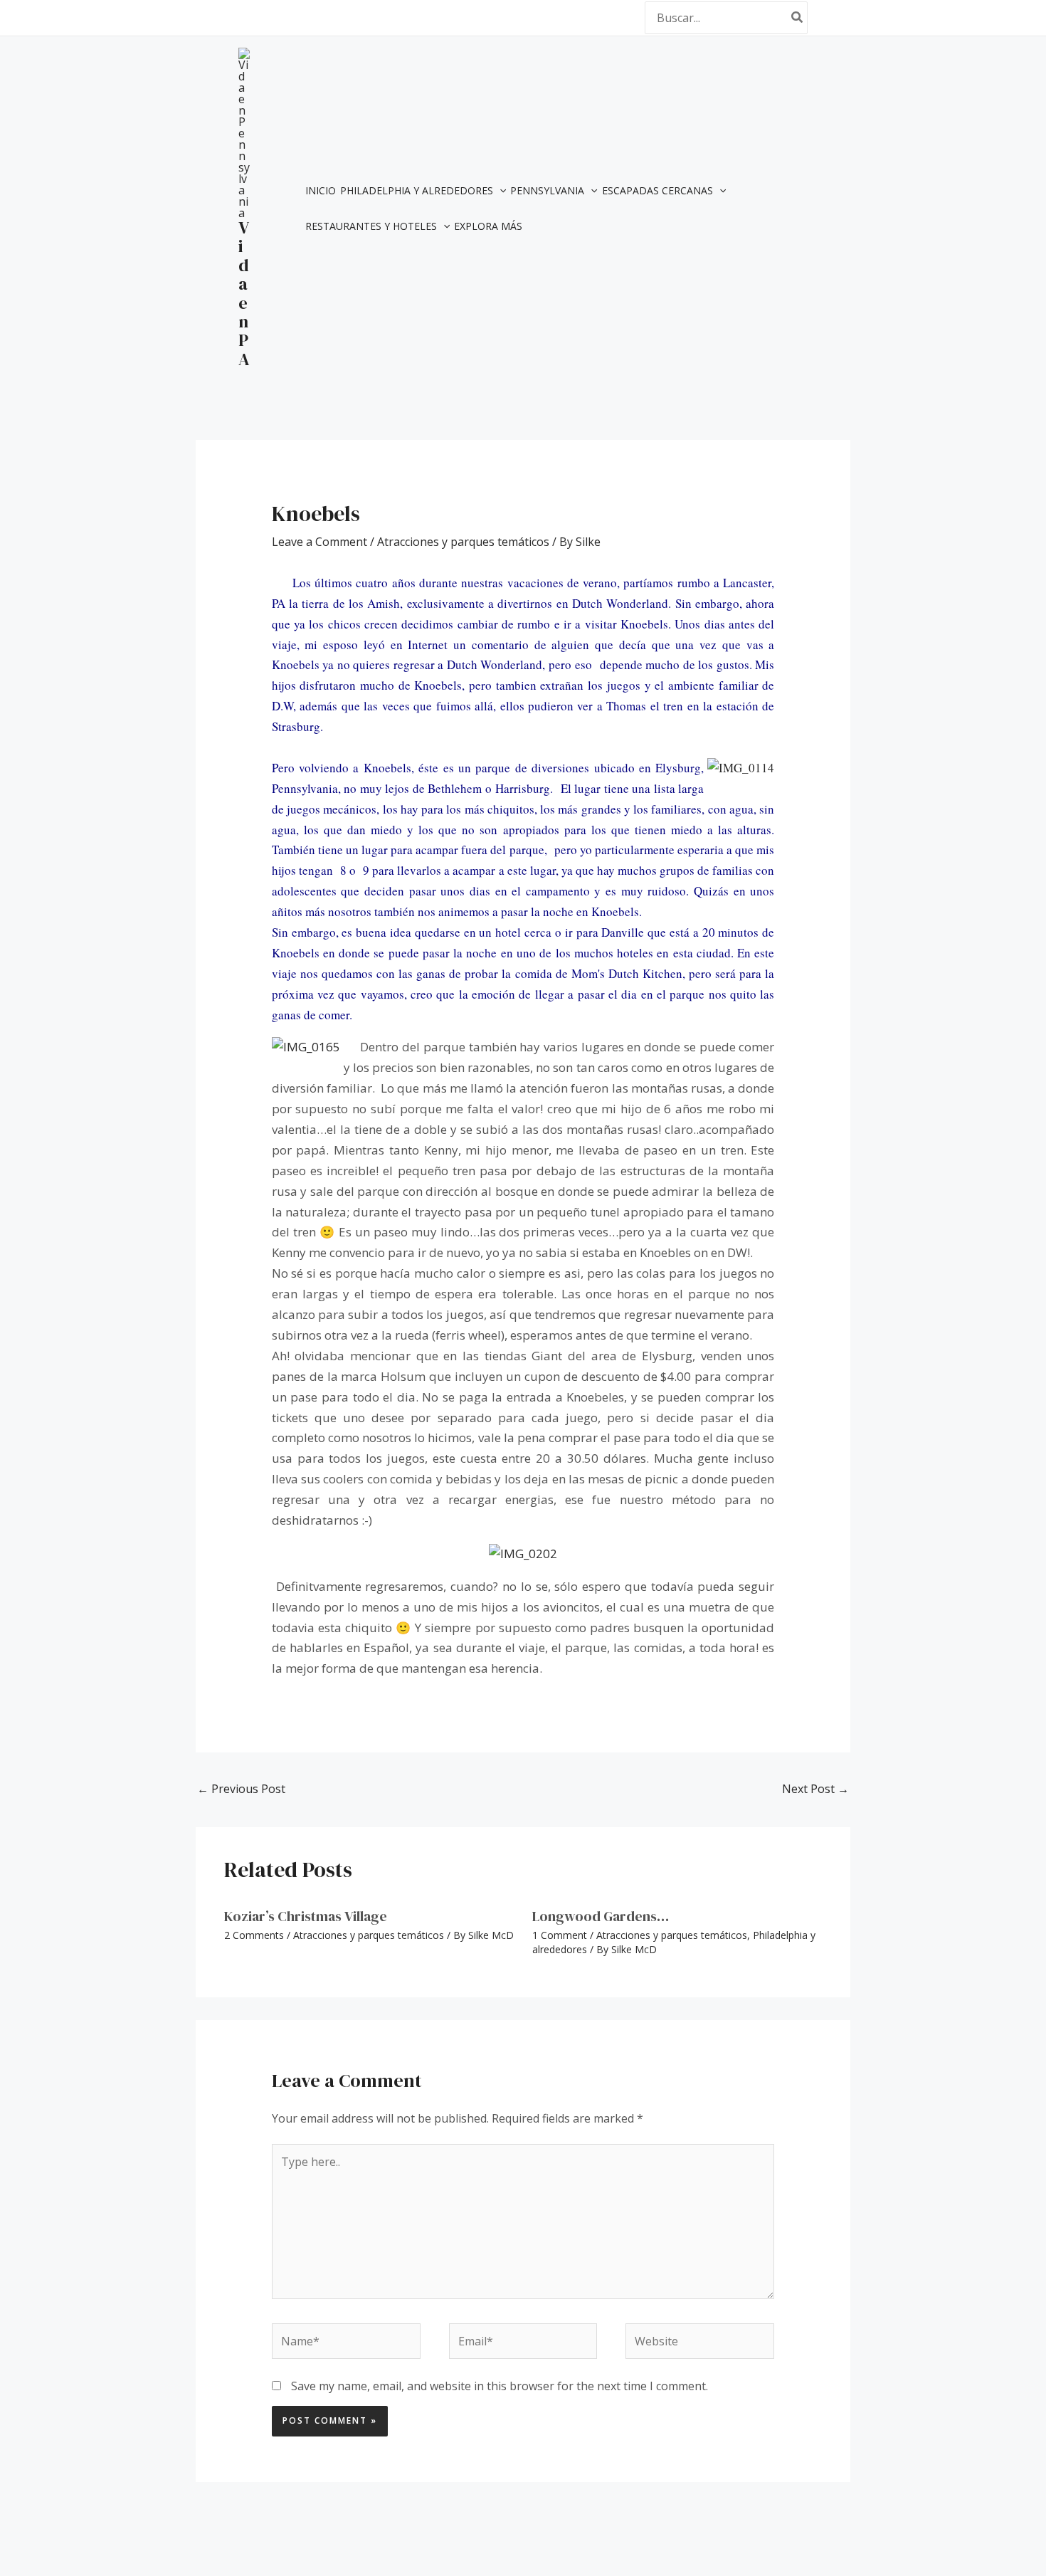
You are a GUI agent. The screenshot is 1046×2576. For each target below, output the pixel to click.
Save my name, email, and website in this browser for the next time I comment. (500, 2386)
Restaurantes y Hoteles (371, 226)
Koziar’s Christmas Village (306, 1916)
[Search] (798, 17)
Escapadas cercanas (657, 190)
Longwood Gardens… (601, 1916)
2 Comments (254, 1935)
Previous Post (241, 1789)
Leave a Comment (319, 542)
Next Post (815, 1789)
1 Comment (560, 1935)
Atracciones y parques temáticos (463, 542)
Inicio (321, 190)
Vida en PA (244, 293)
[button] (500, 191)
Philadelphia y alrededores (417, 190)
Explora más (488, 226)
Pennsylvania (547, 190)
